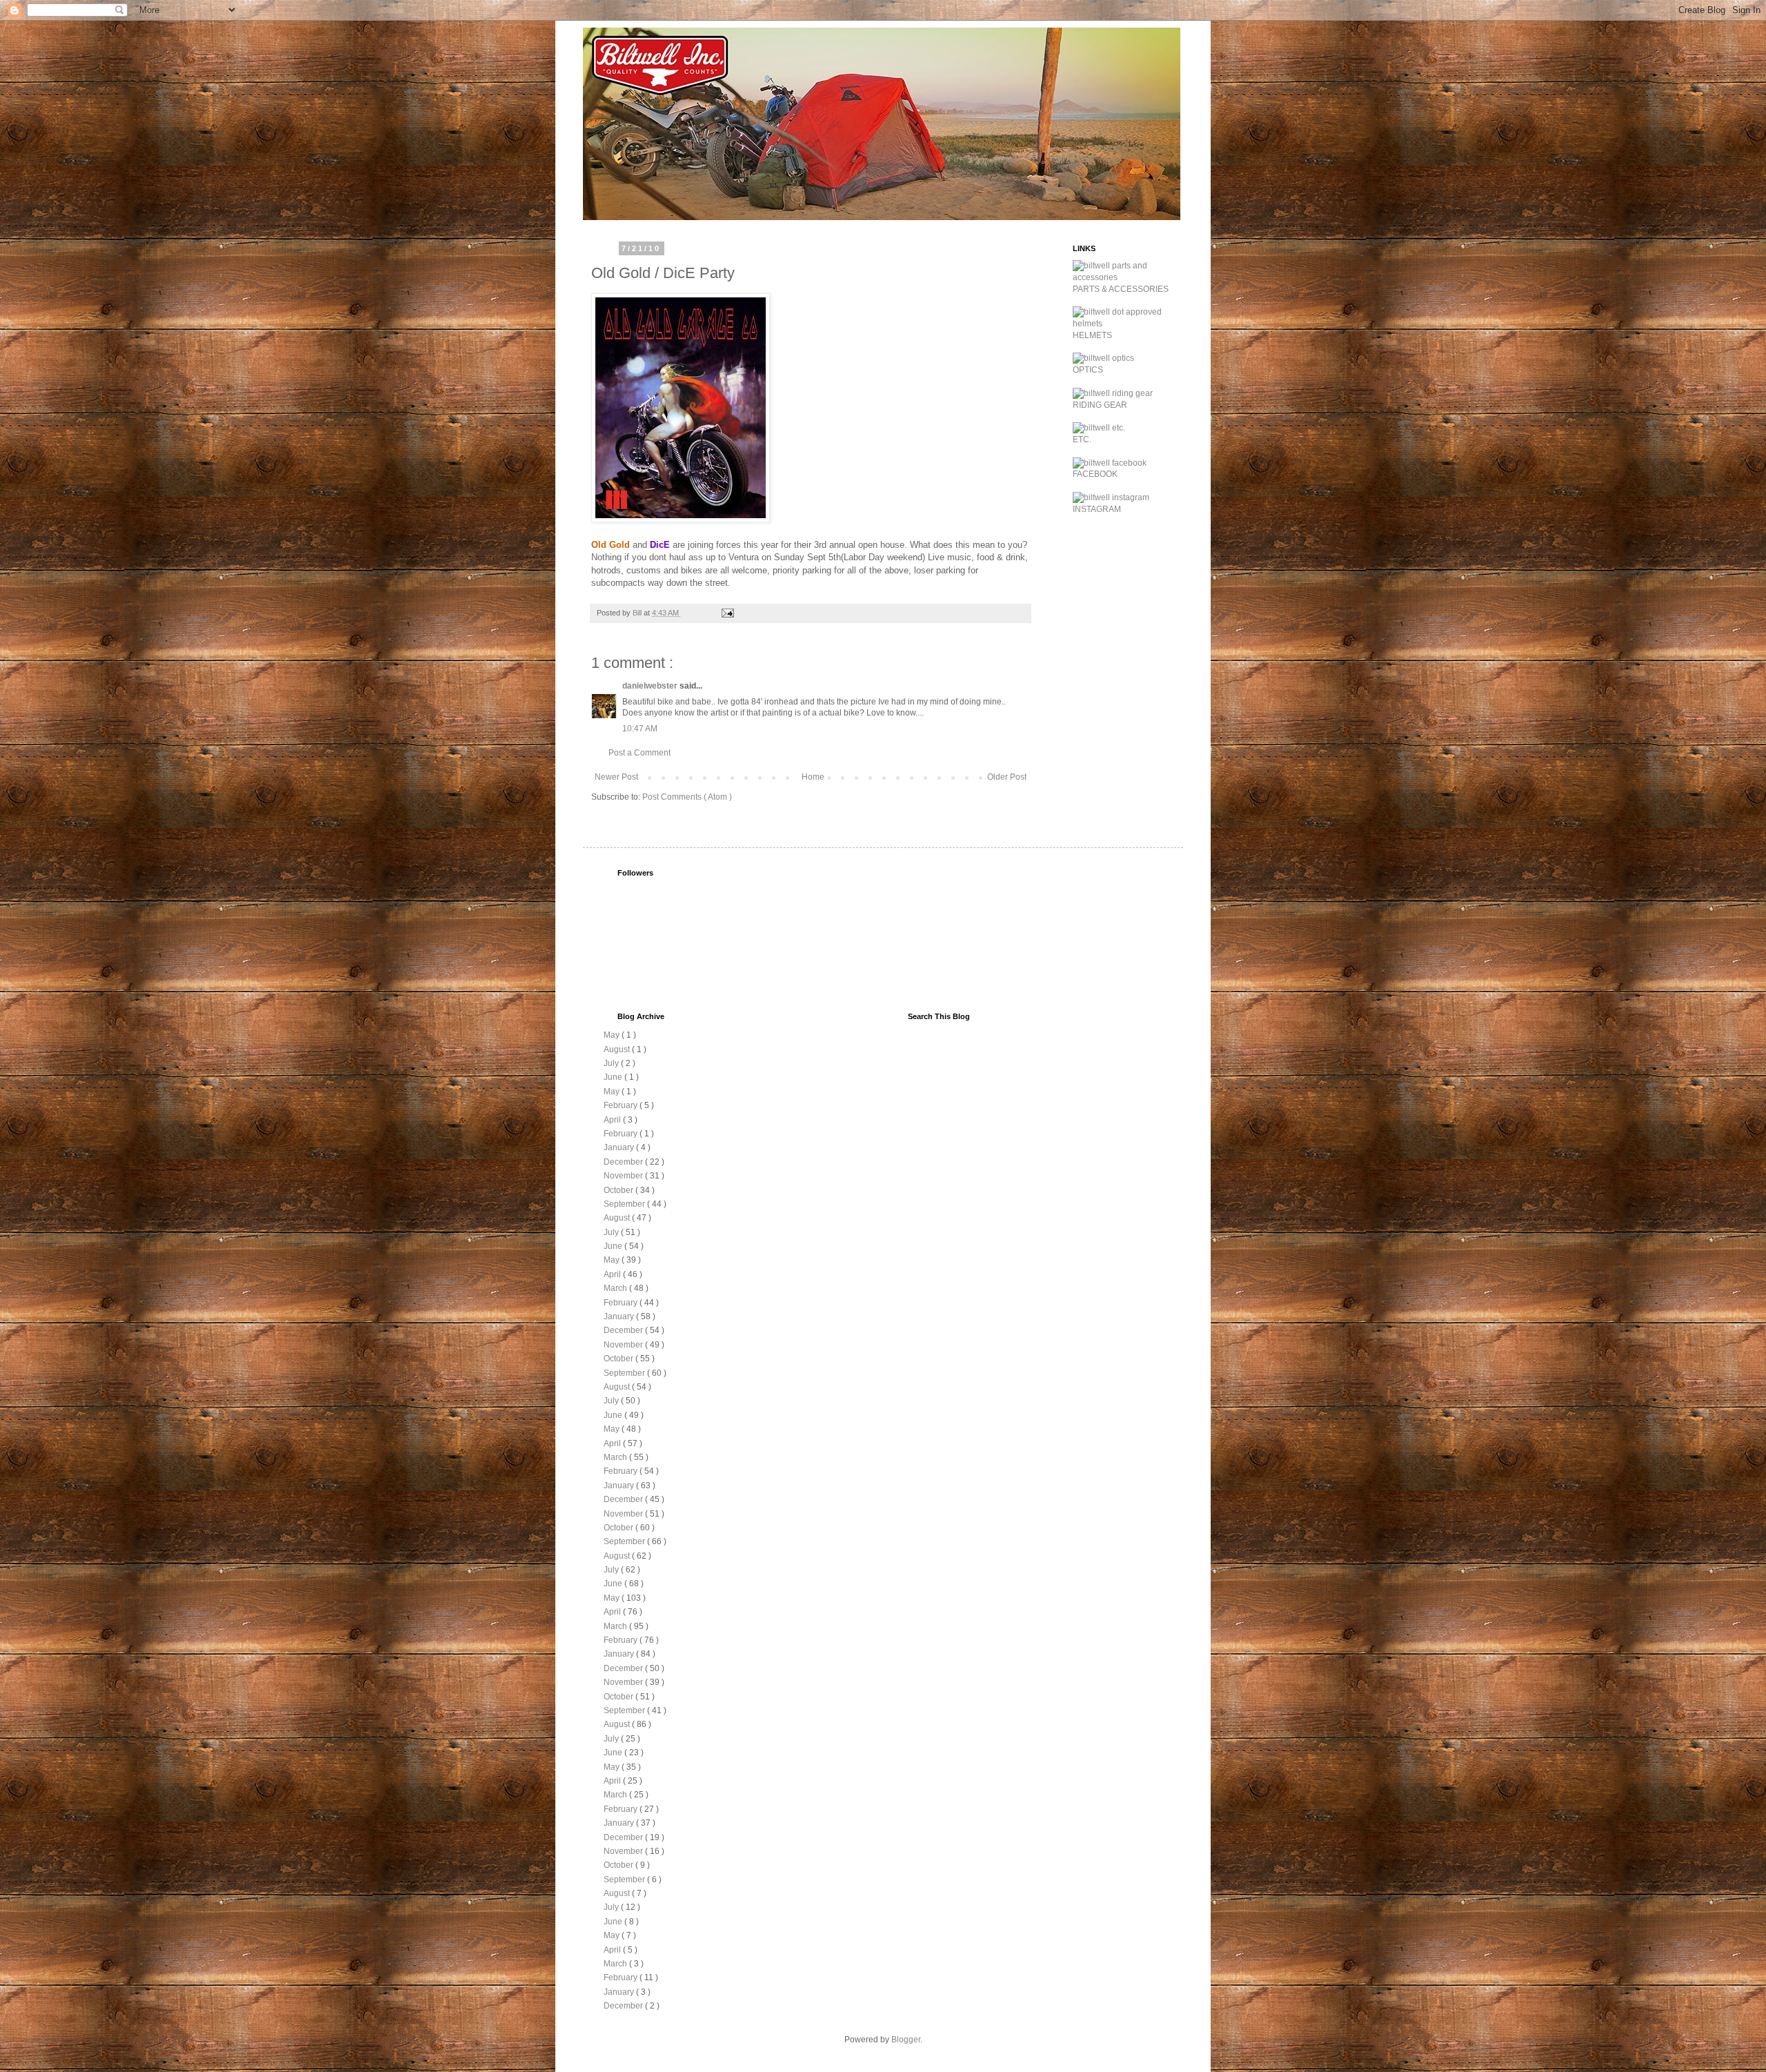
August (618, 1049)
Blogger (906, 2040)
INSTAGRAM (1097, 509)
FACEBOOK (1095, 474)
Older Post (1007, 777)
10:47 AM (640, 729)
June (614, 1077)
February (622, 1105)
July (612, 1063)
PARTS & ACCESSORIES (1121, 289)
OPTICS (1088, 370)
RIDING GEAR (1100, 405)
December (624, 1162)
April (613, 1120)
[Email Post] (727, 613)
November (624, 1176)
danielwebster (651, 686)
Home (813, 777)
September (625, 1204)
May (613, 1035)
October (619, 1190)
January (620, 1147)
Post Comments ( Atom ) (687, 797)
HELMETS (1092, 335)
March (616, 1288)
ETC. (1082, 440)
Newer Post (616, 777)
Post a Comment (639, 753)
